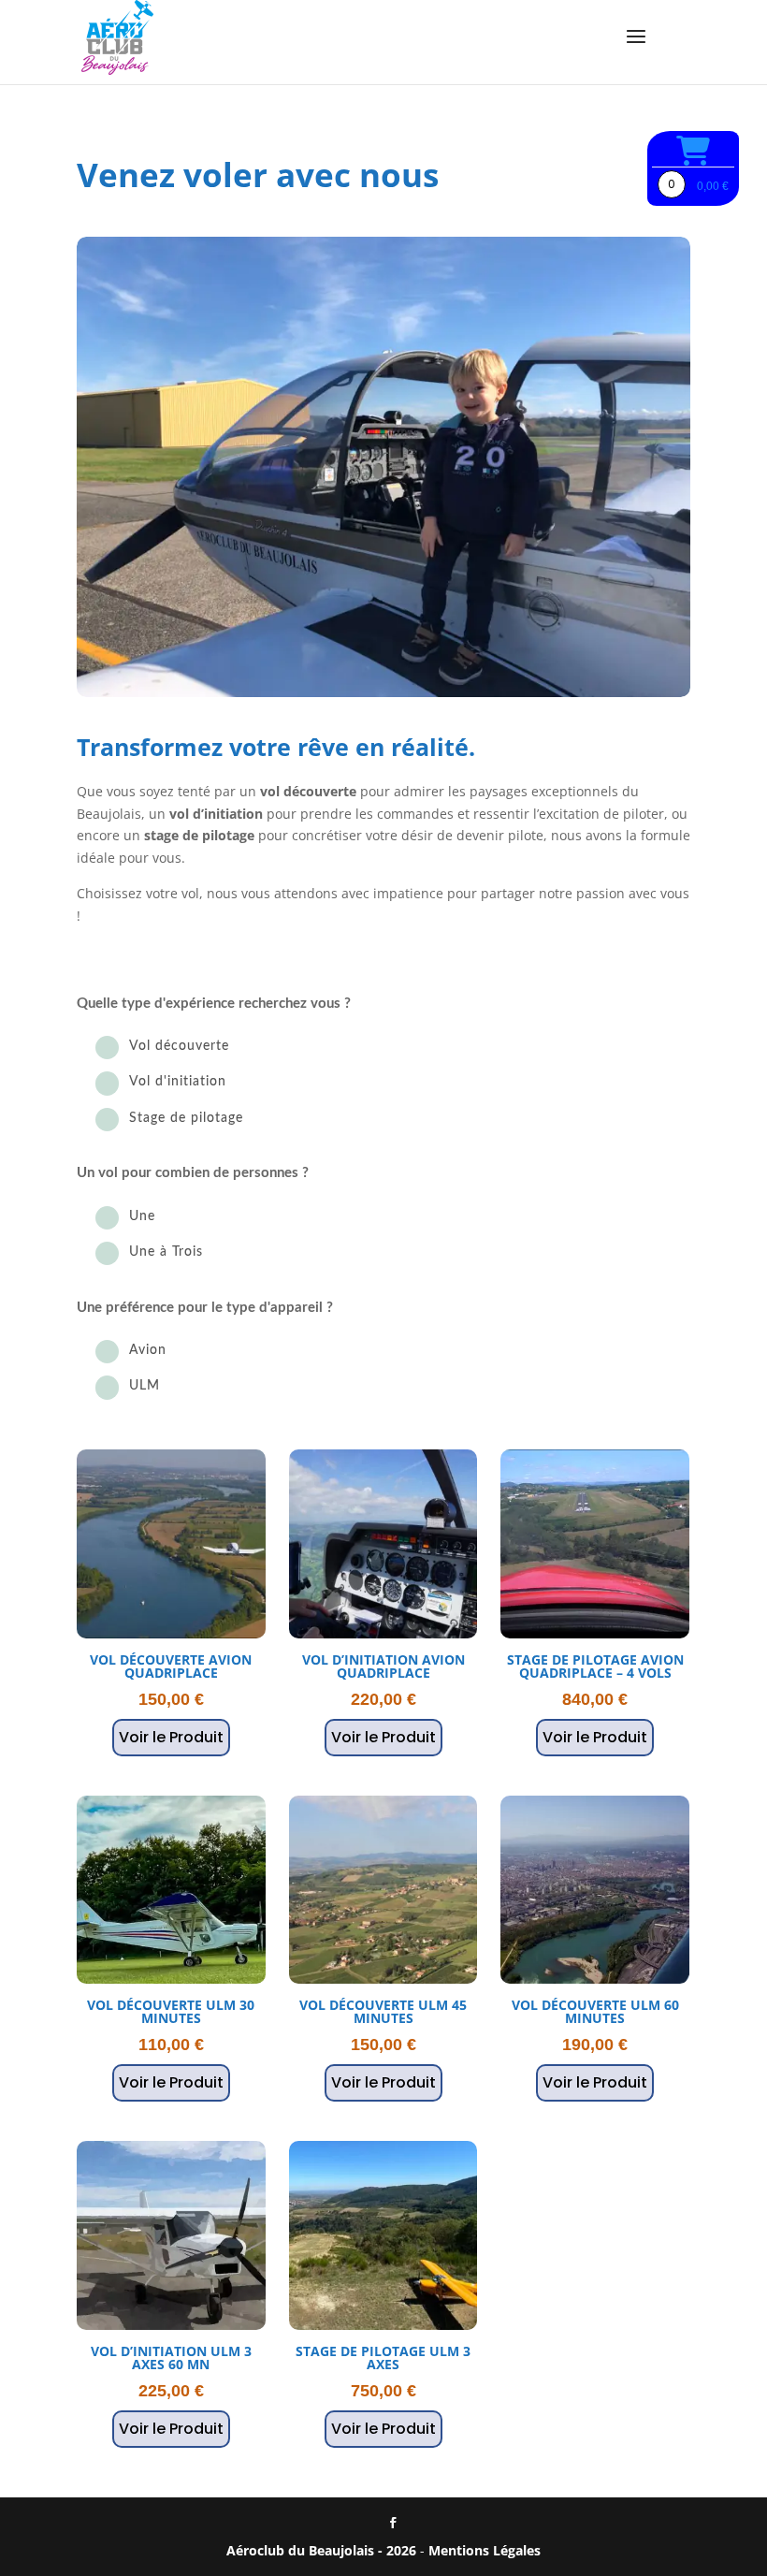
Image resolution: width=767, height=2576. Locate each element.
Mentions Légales (485, 2550)
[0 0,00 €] (693, 151)
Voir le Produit (171, 1737)
